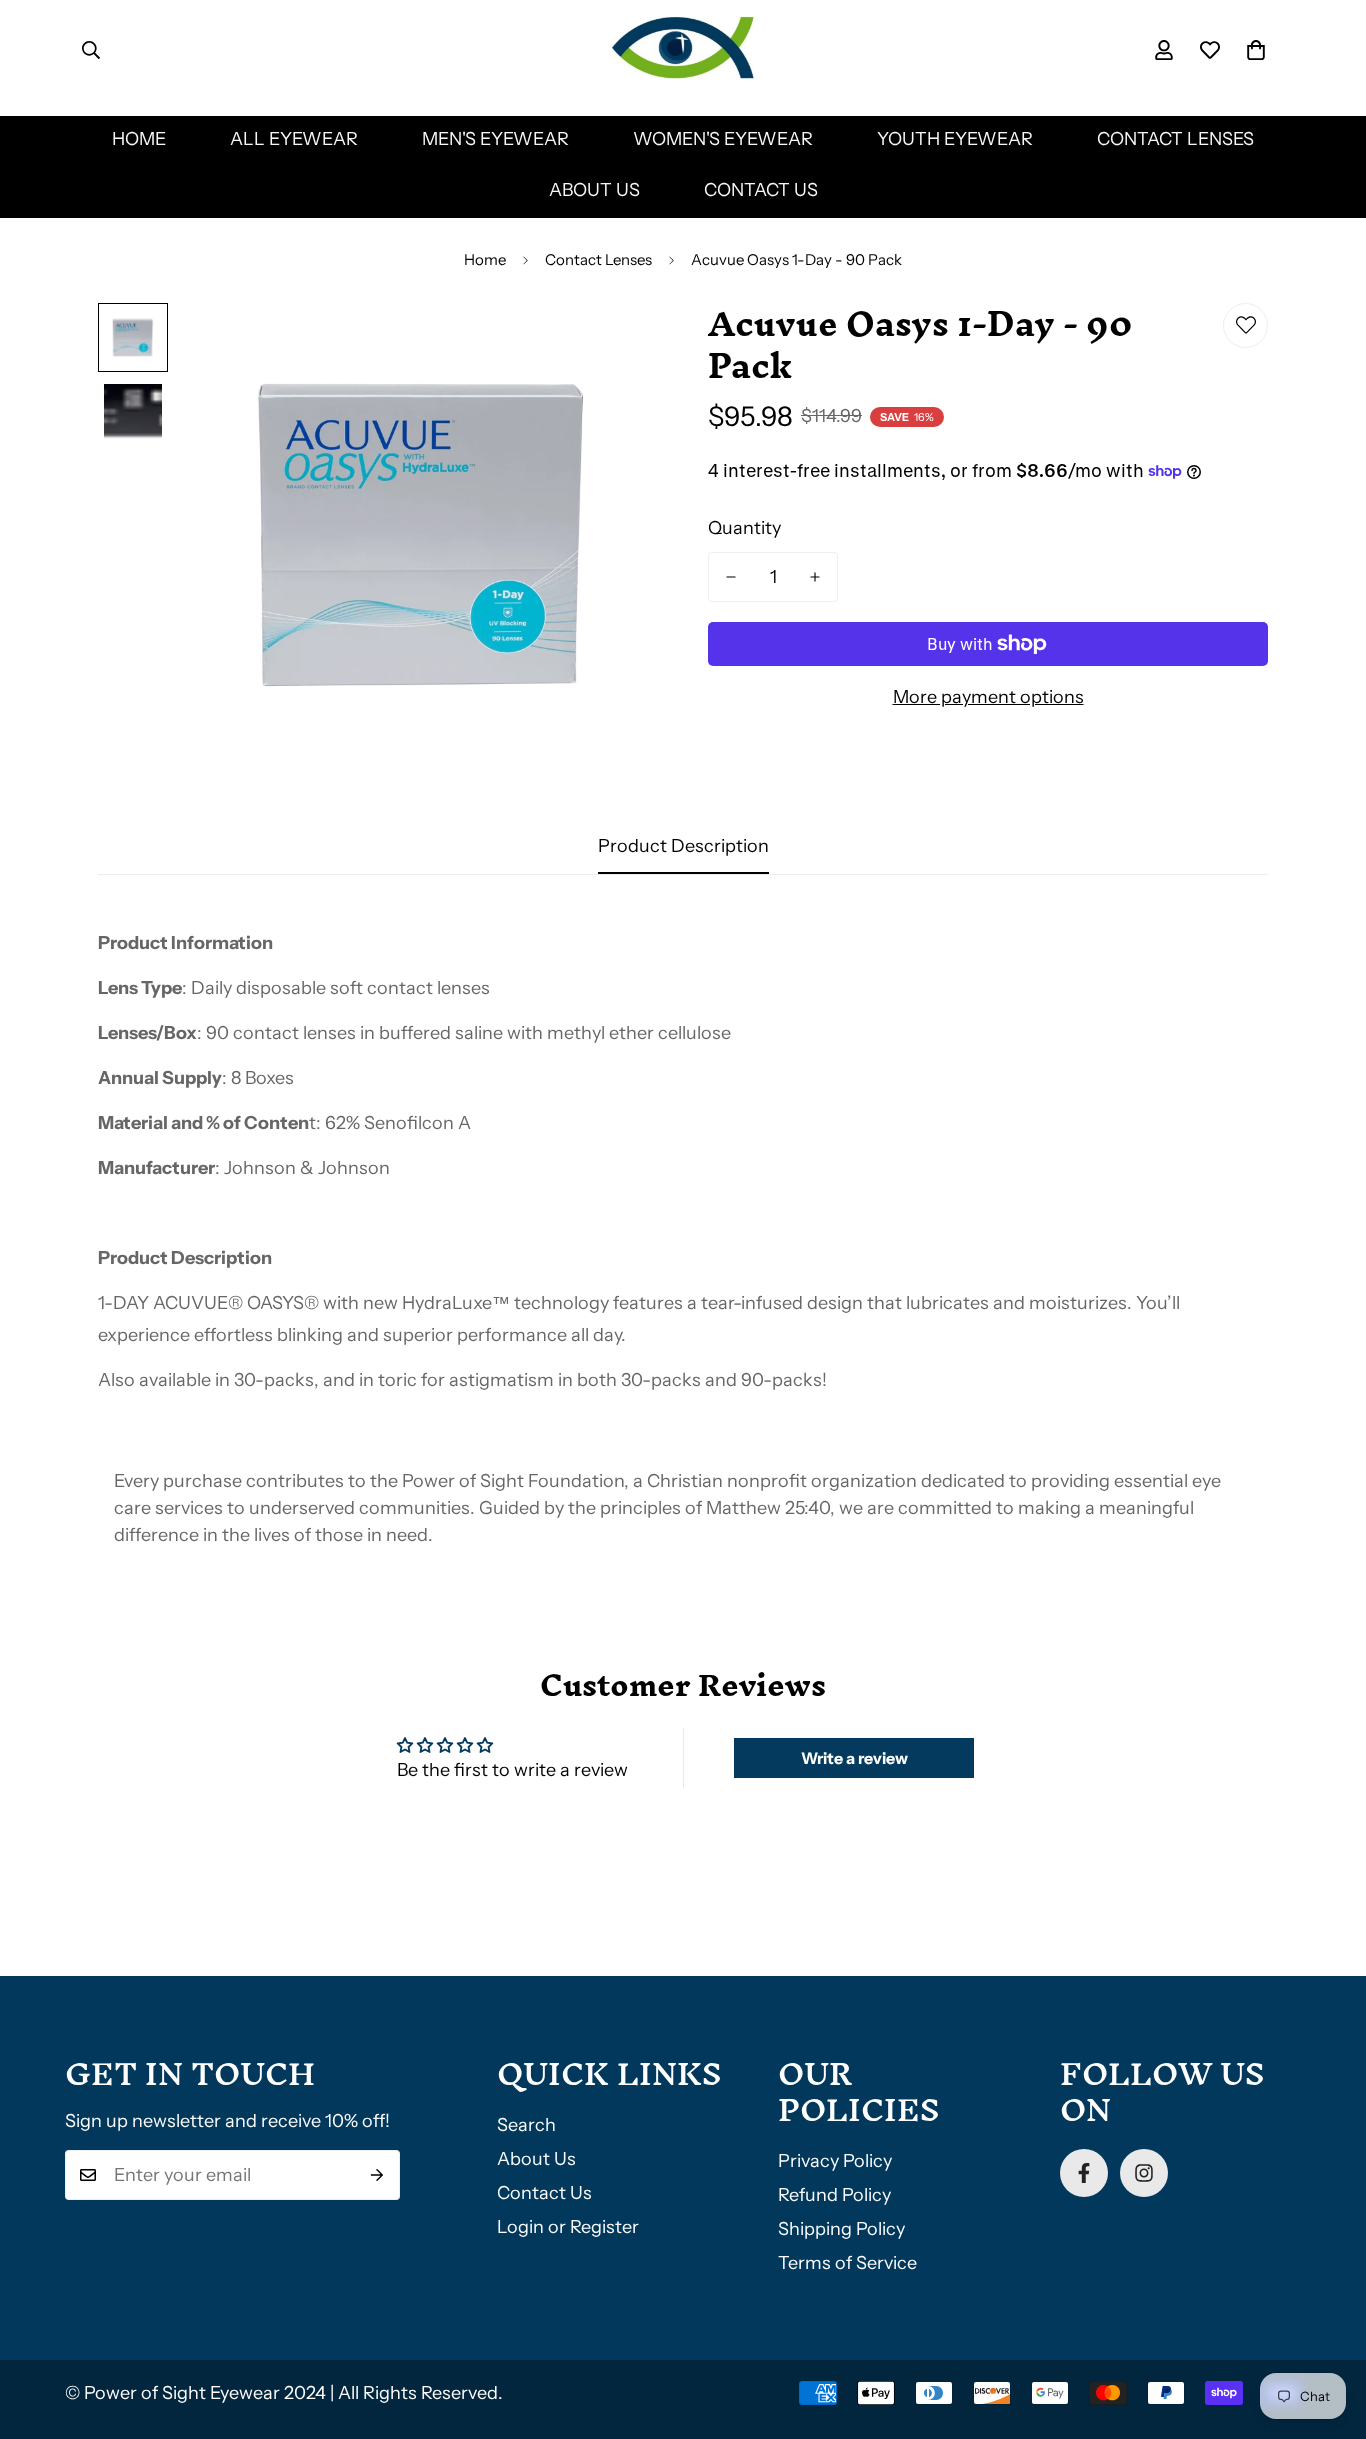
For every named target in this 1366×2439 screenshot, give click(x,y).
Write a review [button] (854, 1758)
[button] (1256, 50)
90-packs (781, 1380)
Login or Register (568, 2227)
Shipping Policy (841, 2229)
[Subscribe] (377, 2175)
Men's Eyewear (495, 139)
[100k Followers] (1144, 2173)
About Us (594, 190)
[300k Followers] (1084, 2173)
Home (139, 139)
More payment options (988, 697)
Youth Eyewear (955, 139)
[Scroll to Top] (1327, 2330)
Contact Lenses (1175, 139)
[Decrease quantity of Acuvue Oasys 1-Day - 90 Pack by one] (731, 577)
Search (526, 2125)
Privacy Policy (835, 2161)
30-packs (274, 1380)
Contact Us (761, 190)
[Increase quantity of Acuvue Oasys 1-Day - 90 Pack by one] (815, 577)
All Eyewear (294, 139)
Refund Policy (834, 2195)
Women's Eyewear (723, 139)
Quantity (744, 528)
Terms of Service (847, 2263)
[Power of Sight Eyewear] (682, 50)
